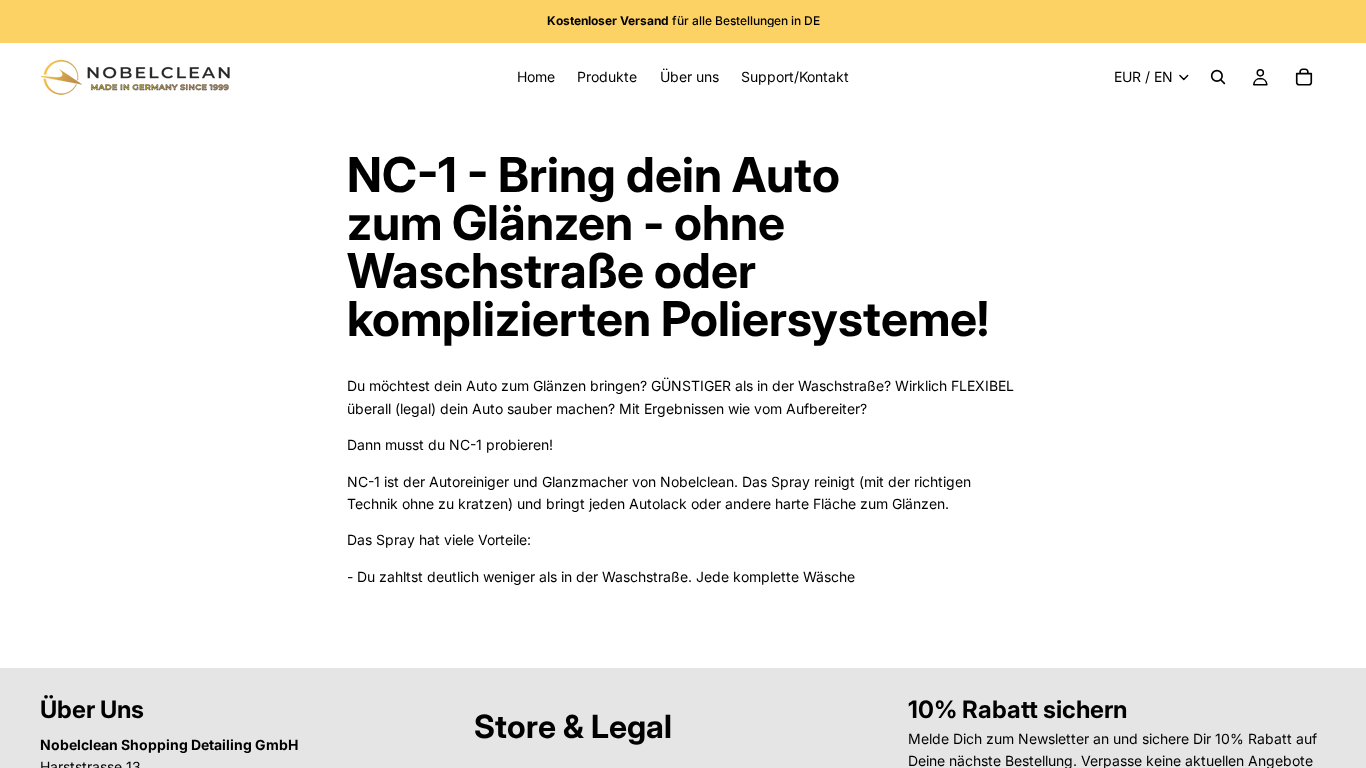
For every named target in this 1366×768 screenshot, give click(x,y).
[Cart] (1304, 77)
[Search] (1218, 77)
